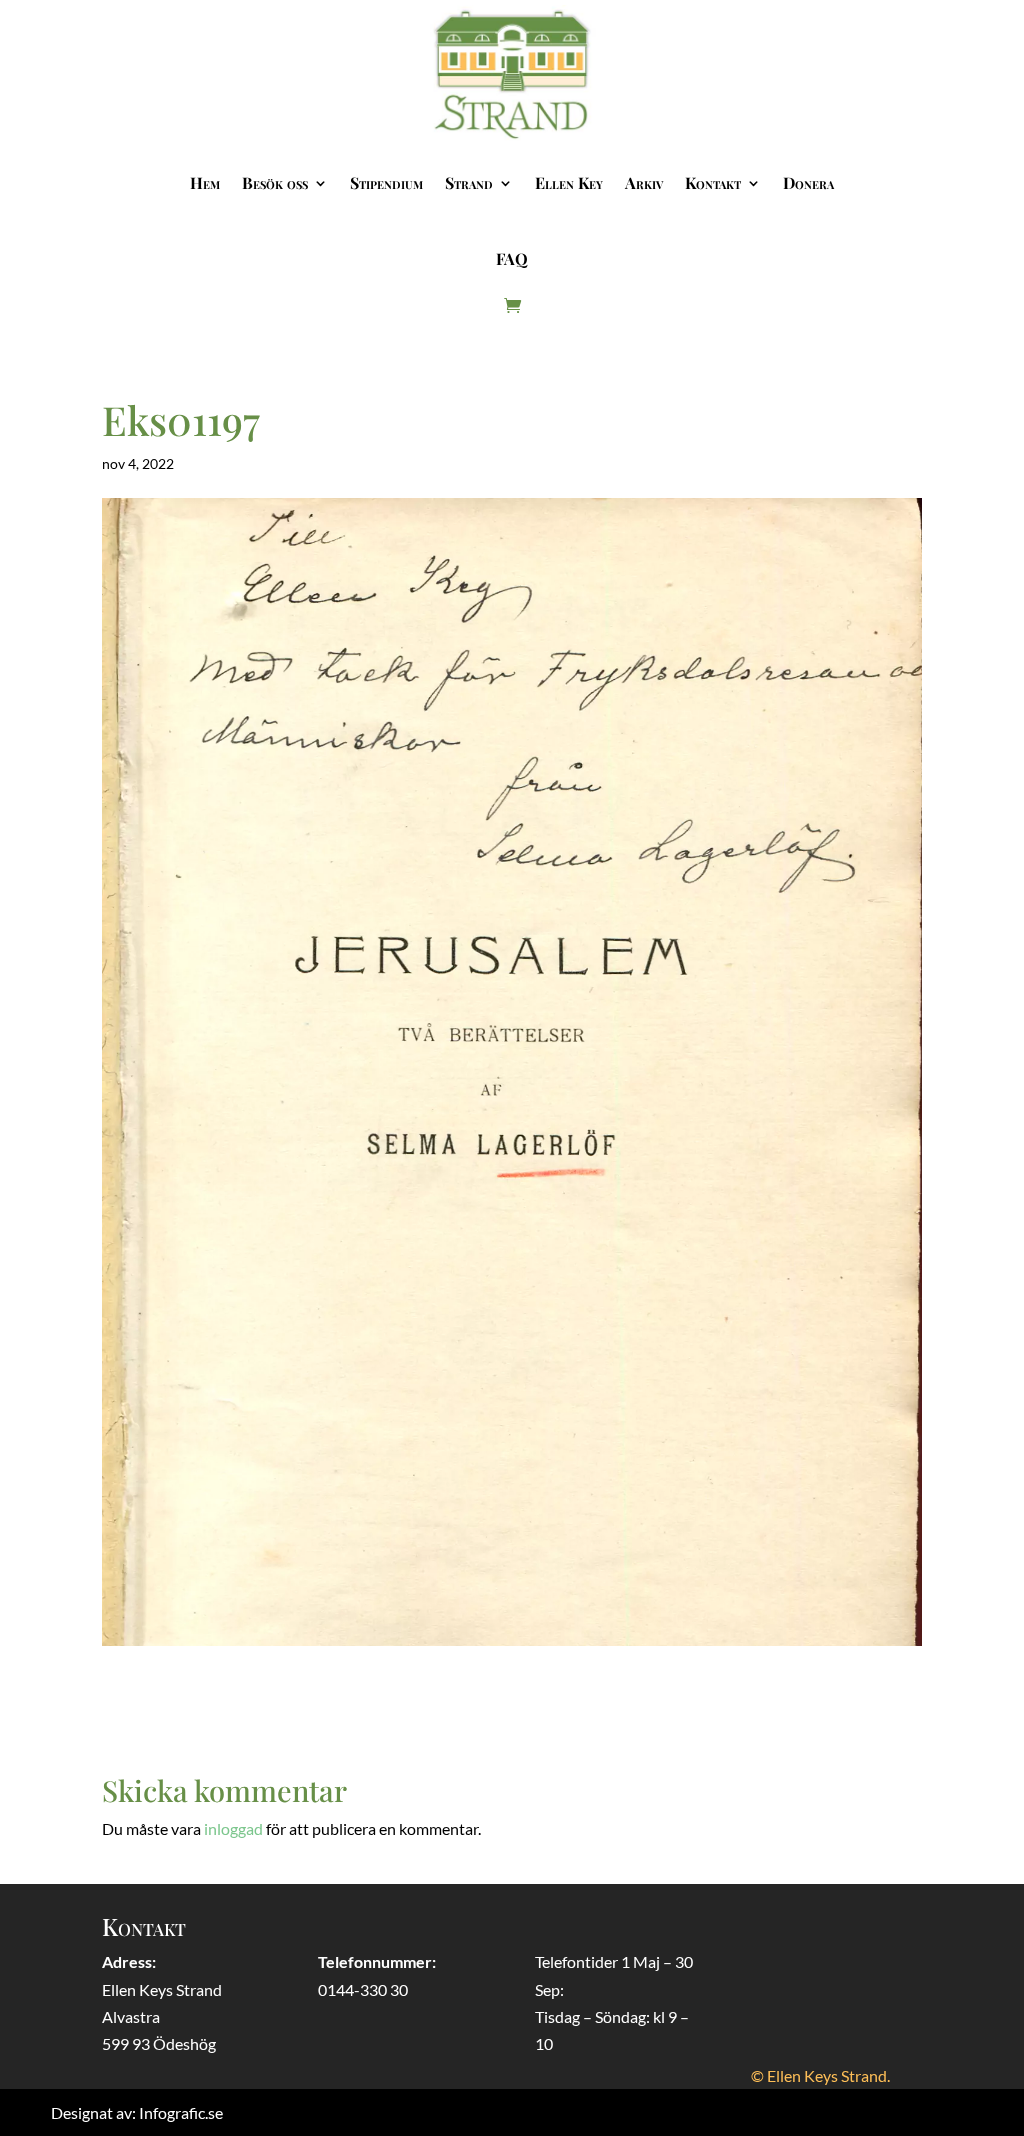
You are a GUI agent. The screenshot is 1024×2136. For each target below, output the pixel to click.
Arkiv (644, 182)
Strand (469, 182)
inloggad (233, 1828)
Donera (808, 182)
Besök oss (275, 182)
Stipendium (386, 182)
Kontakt (713, 182)
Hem (205, 182)
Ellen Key (569, 182)
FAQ (512, 258)
